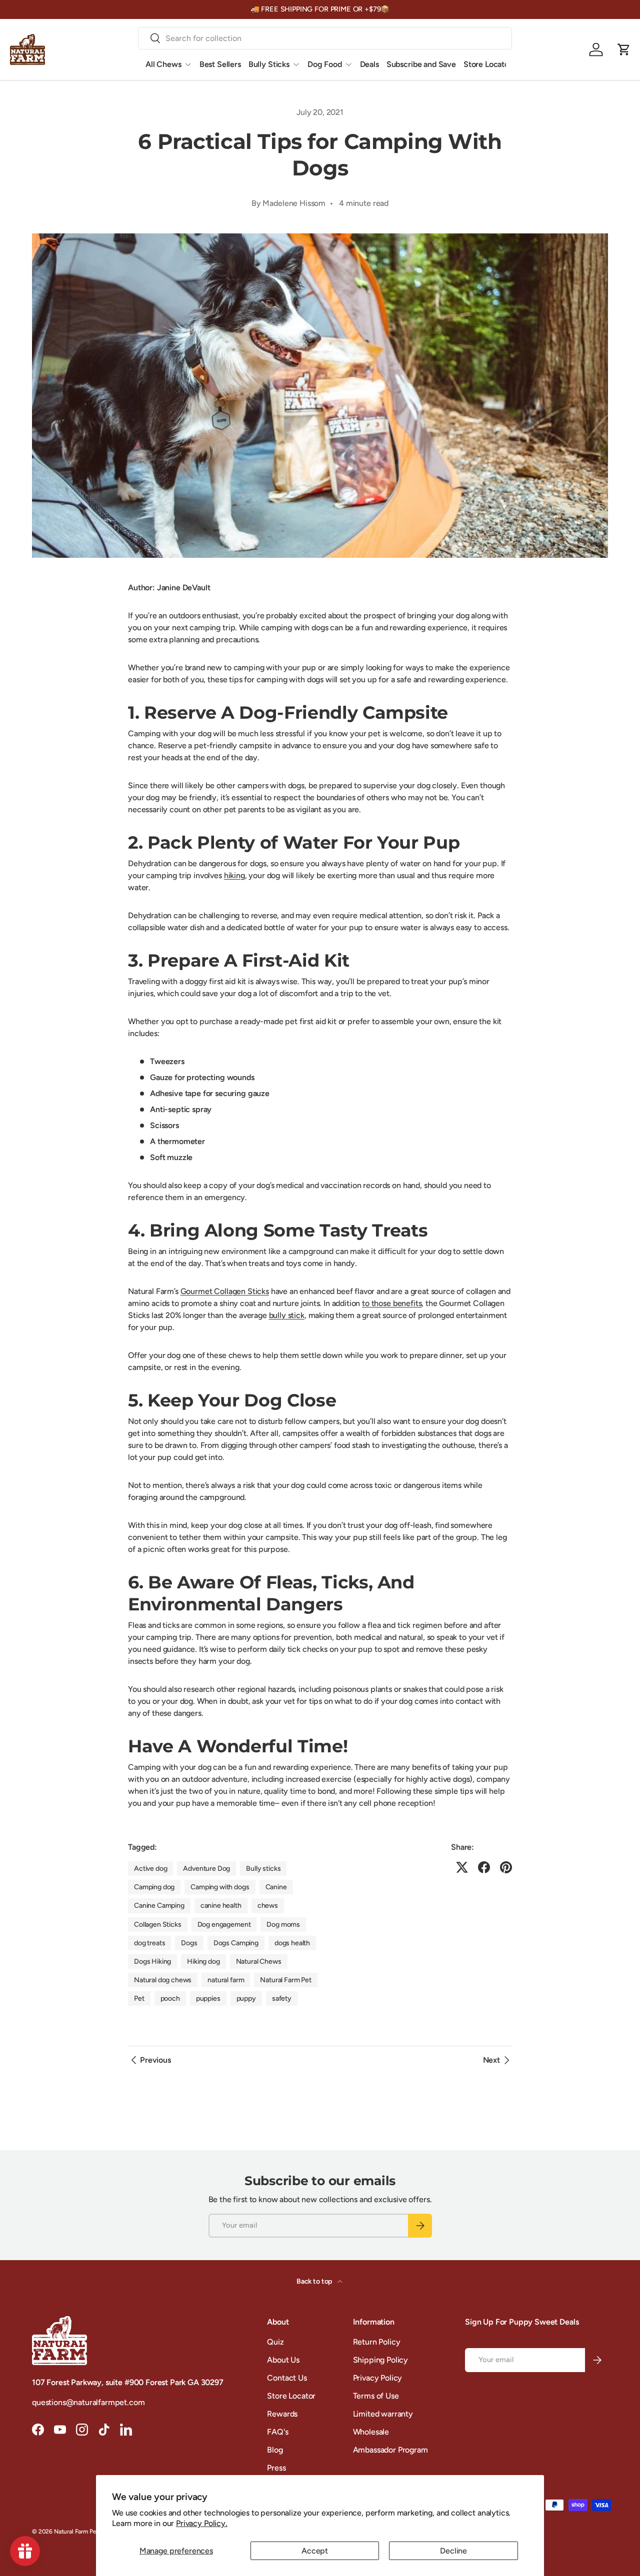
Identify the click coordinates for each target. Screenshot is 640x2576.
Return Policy (377, 2342)
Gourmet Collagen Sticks (225, 1291)
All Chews (163, 64)
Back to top (315, 2281)
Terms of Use (376, 2396)
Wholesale (371, 2432)
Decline (453, 2551)
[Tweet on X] (462, 1867)
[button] (624, 49)
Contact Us (287, 2378)
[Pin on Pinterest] (506, 1867)
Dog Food (325, 64)
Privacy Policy (378, 2378)
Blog (275, 2450)
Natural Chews (259, 1961)
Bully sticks (263, 1869)
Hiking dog (203, 1961)
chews (268, 1906)
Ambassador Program (390, 2450)
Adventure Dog (206, 1869)
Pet (139, 1998)
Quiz (275, 2342)
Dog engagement (224, 1925)
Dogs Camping (236, 1943)
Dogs (189, 1943)
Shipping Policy (381, 2360)
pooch (170, 1998)
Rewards (282, 2414)
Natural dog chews (163, 1980)
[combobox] (325, 38)
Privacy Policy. (202, 2523)
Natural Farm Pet (285, 1980)
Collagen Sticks (158, 1925)
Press (276, 2468)
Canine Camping (159, 1906)
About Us (283, 2360)
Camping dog (154, 1887)
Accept (315, 2551)
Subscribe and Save (421, 64)
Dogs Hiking (152, 1961)
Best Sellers (220, 64)
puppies (208, 1998)
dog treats (149, 1943)
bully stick (287, 1315)
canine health (221, 1906)
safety (282, 1998)
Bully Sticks (269, 64)
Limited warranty (383, 2414)
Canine (276, 1887)
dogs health (292, 1943)
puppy (246, 1998)
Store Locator (488, 64)
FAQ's (277, 2432)
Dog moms (283, 1925)
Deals (369, 64)
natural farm (226, 1980)
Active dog (150, 1869)
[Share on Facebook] (484, 1867)
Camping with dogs (220, 1887)
